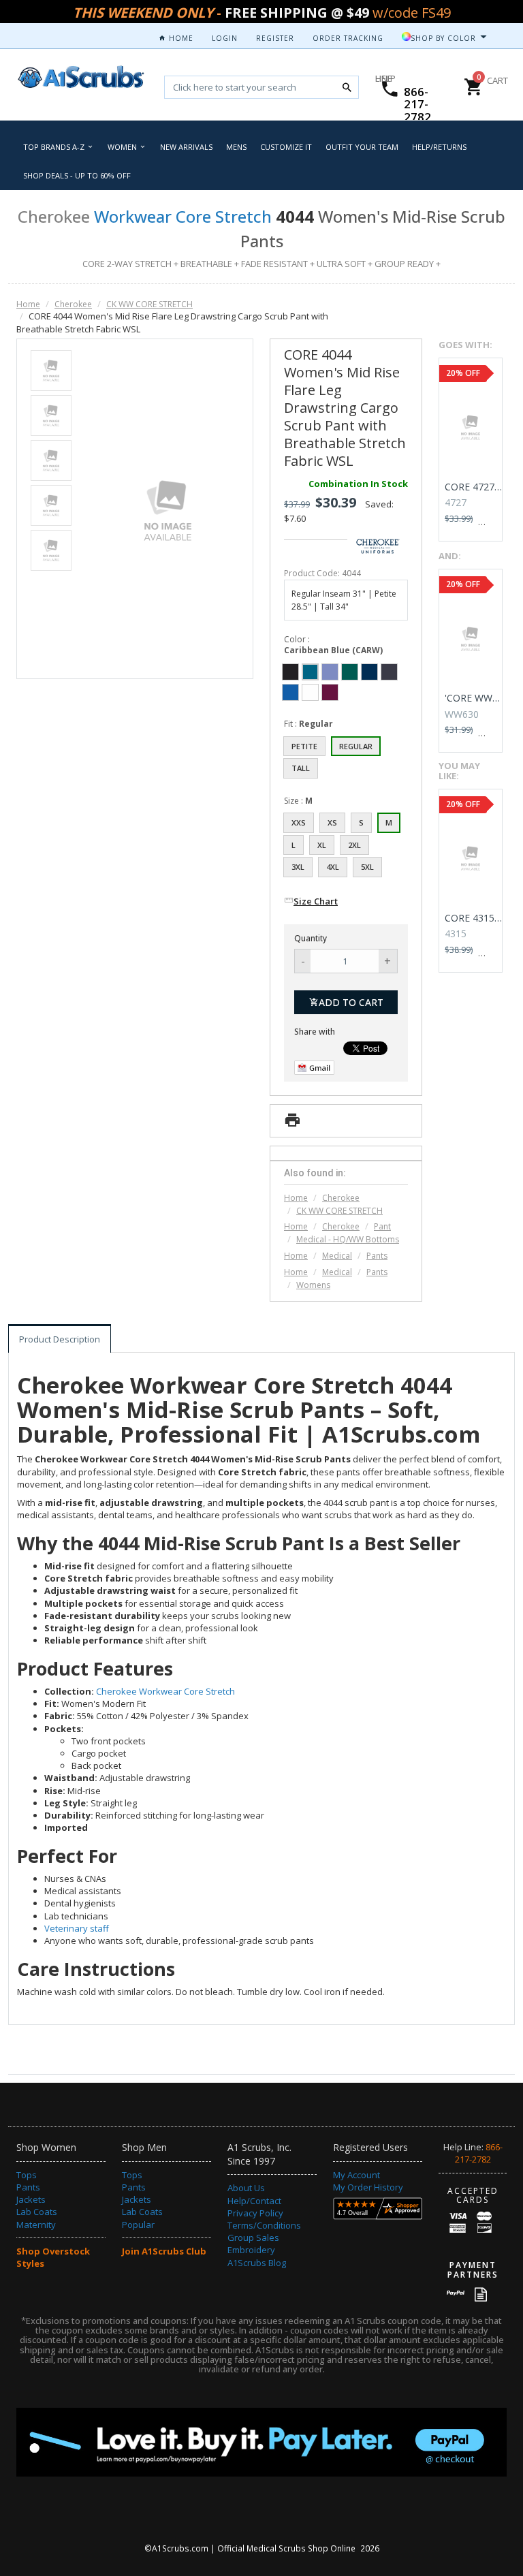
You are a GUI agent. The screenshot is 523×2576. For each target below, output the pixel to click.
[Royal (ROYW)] (290, 692)
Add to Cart (351, 1002)
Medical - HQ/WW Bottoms (348, 1239)
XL (322, 845)
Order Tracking (348, 38)
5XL (367, 867)
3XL (298, 867)
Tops (27, 2175)
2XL (354, 845)
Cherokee (73, 304)
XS (332, 822)
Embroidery (251, 2250)
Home (180, 38)
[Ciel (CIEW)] (330, 672)
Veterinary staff (77, 1928)
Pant (382, 1226)
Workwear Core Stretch (183, 216)
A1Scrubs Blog (257, 2263)
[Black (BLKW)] (290, 672)
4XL (333, 867)
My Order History (368, 2187)
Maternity (36, 2225)
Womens (313, 1285)
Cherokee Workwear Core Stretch (165, 1691)
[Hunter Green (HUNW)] (350, 672)
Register (275, 38)
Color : (333, 645)
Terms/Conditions (264, 2225)
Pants (377, 1256)
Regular (356, 746)
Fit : (308, 724)
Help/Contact (254, 2201)
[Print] (292, 1124)
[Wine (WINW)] (330, 692)
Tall (301, 768)
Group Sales (253, 2237)
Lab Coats (37, 2212)
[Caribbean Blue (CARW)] (310, 672)
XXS (299, 822)
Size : (298, 801)
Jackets (31, 2199)
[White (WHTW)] (310, 692)
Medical (337, 1256)
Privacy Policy (255, 2213)
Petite (304, 746)
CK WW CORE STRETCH (149, 304)
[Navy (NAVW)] (369, 672)
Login (225, 38)
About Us (246, 2188)
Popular (138, 2225)
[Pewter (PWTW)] (389, 672)
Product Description (60, 1339)
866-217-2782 (417, 104)
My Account (356, 2175)
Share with (315, 1032)
